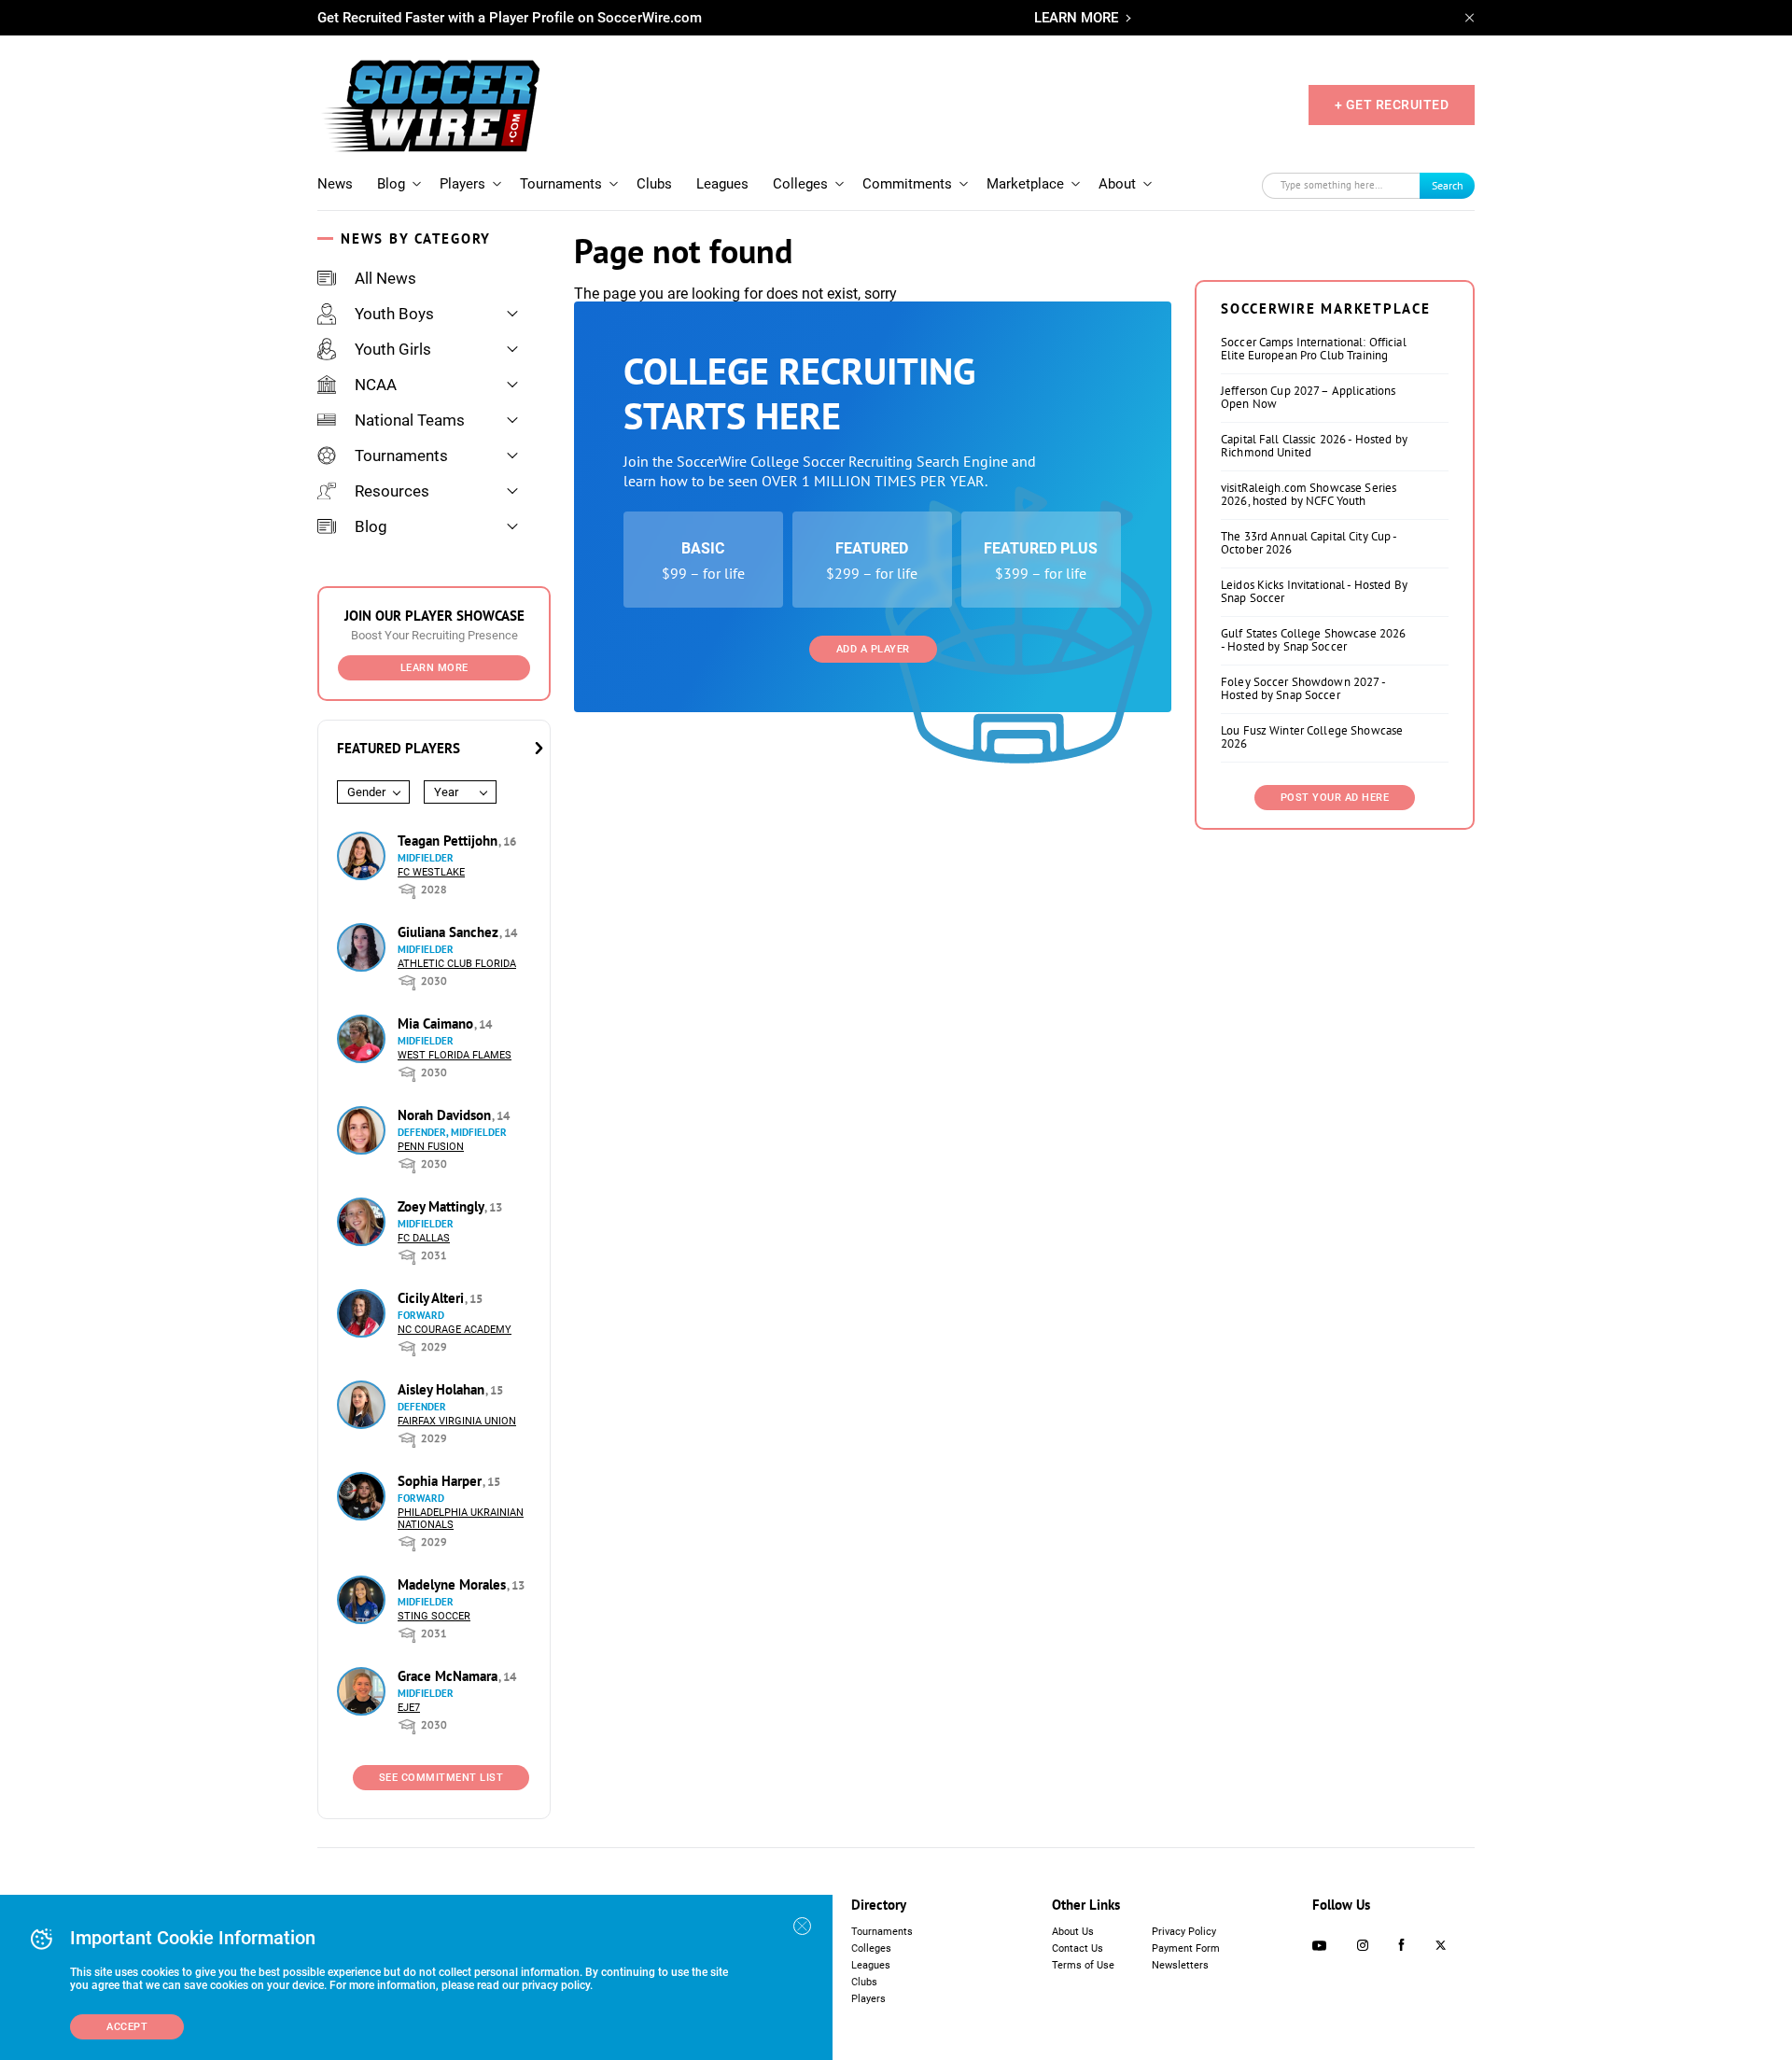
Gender (366, 792)
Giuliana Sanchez (450, 932)
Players (462, 184)
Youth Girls (393, 349)
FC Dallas (424, 1238)
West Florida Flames (455, 1055)
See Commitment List (441, 1778)
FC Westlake (431, 872)
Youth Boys (394, 314)
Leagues (722, 184)
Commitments (907, 184)
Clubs (654, 184)
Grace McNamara (449, 1676)
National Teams (410, 420)
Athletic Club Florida (457, 964)
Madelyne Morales (454, 1584)
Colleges (800, 184)
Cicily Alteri (433, 1298)
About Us (1073, 1932)
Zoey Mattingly (442, 1206)
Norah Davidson (446, 1115)
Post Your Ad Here (1335, 798)
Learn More (434, 668)
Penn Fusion (431, 1147)
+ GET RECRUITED (1392, 105)
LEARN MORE (1076, 18)
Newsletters (1180, 1965)
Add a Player (873, 649)
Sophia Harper (441, 1481)
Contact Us (1078, 1948)
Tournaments (561, 184)
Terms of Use (1083, 1965)
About (1117, 184)
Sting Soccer (434, 1616)
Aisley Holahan (443, 1389)
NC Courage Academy (455, 1330)
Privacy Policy (1184, 1932)
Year (446, 792)
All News (385, 278)
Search (1448, 185)
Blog (391, 184)
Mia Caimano (437, 1023)
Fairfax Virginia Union (457, 1421)
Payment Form (1186, 1948)
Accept (127, 2027)
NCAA (376, 385)
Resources (392, 491)
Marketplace (1025, 184)
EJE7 (409, 1708)
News (335, 184)
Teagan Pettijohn (449, 841)
